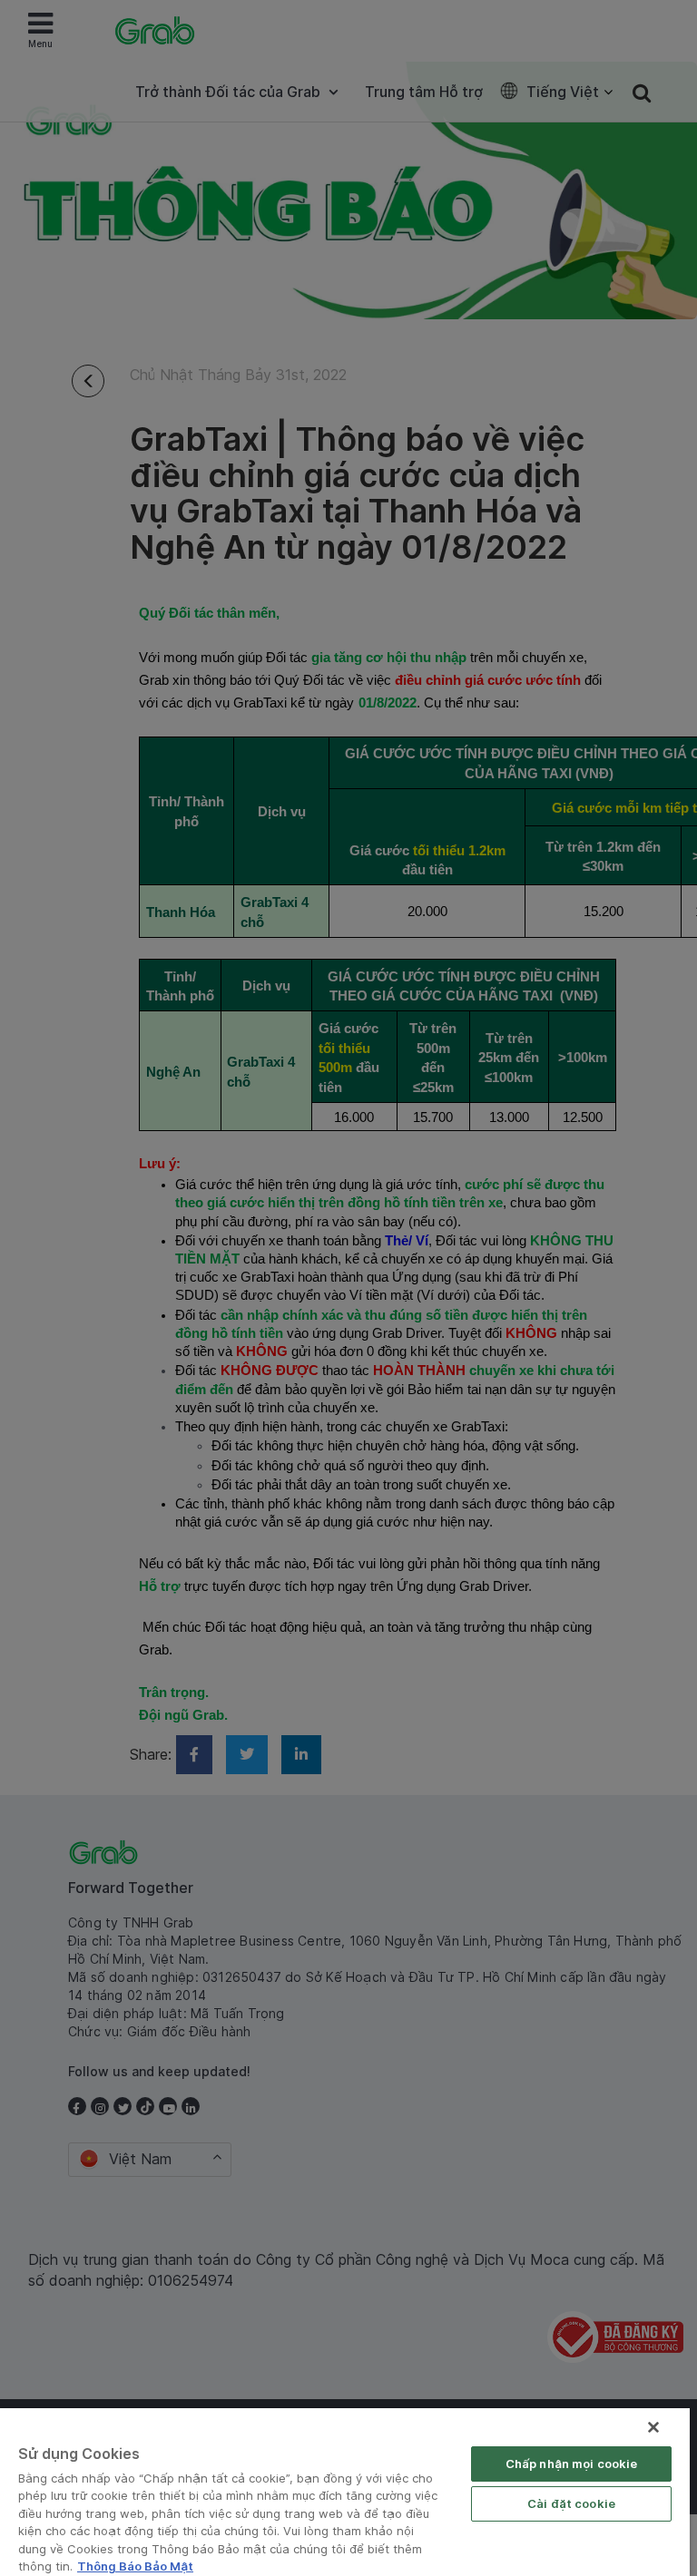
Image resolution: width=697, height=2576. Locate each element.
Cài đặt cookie (571, 2503)
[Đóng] (653, 2427)
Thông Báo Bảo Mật (135, 2566)
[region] (345, 2492)
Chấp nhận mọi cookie (572, 2464)
